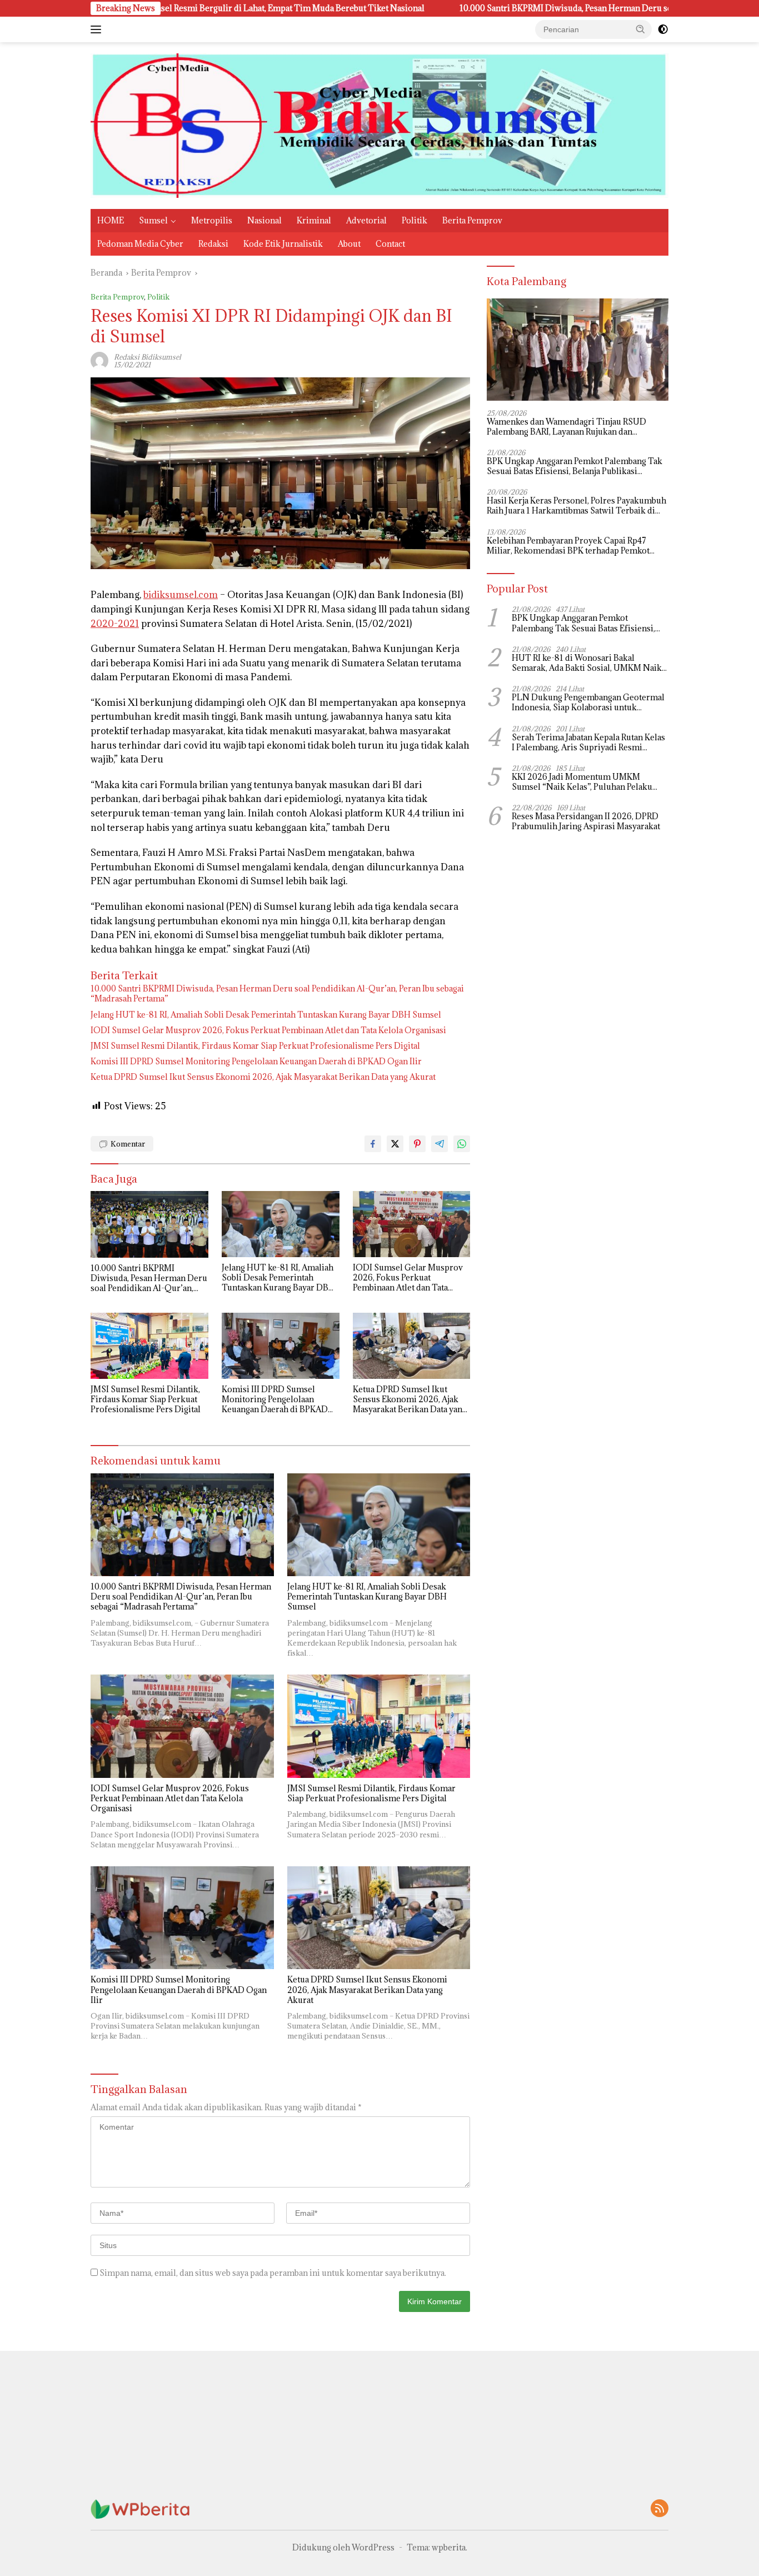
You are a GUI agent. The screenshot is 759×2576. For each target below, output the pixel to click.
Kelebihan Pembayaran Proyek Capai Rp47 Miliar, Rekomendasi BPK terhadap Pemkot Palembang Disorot (568, 546)
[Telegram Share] (440, 1144)
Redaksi (213, 244)
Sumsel (153, 220)
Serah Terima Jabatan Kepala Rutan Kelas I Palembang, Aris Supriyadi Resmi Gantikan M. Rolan (588, 743)
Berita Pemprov (472, 220)
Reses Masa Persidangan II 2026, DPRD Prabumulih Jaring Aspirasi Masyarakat (586, 821)
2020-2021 (115, 624)
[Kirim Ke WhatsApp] (462, 1144)
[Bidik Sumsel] (379, 125)
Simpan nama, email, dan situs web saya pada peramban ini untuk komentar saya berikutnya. (273, 2273)
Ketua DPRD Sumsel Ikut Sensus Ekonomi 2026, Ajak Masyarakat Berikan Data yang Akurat (263, 1077)
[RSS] (660, 2509)
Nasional (264, 220)
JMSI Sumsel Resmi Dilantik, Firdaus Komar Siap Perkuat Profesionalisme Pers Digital (255, 1046)
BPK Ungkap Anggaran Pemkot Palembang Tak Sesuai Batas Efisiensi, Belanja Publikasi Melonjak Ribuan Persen (575, 466)
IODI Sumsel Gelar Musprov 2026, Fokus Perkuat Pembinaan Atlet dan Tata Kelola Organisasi (268, 1030)
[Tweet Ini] (395, 1144)
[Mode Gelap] (663, 29)
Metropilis (212, 220)
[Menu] (98, 29)
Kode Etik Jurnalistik (283, 244)
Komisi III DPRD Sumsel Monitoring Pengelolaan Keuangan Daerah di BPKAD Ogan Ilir (256, 1062)
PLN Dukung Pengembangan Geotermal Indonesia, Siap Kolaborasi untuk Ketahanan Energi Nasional (588, 702)
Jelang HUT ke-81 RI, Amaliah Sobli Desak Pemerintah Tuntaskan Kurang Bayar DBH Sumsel (266, 1015)
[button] (641, 29)
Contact (390, 244)
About (349, 244)
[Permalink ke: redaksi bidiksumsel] (99, 360)
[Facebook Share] (373, 1144)
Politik (415, 220)
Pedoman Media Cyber (140, 244)
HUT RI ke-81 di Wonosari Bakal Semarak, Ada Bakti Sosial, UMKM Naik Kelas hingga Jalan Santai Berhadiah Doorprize (587, 663)
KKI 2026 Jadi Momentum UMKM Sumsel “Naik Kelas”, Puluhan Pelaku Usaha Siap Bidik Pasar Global (582, 782)
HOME (111, 220)
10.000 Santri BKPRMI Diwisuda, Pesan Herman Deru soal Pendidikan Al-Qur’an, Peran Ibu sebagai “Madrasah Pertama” (511, 8)
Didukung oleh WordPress (343, 2547)
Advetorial (366, 220)
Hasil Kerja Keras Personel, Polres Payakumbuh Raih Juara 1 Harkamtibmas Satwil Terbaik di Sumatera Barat (576, 506)
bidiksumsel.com (181, 595)
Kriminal (314, 220)
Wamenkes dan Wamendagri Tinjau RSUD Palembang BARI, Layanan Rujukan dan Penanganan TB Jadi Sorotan (566, 427)
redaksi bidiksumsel (148, 357)
